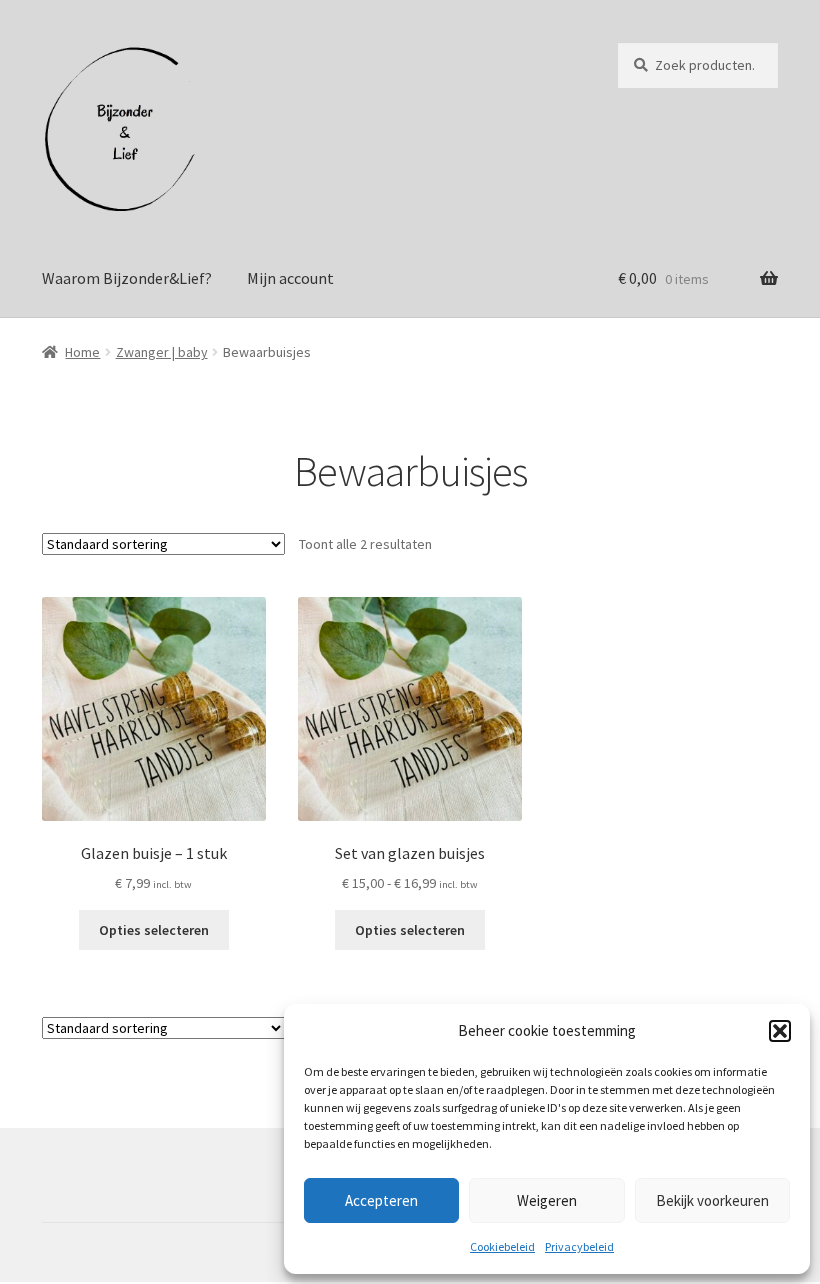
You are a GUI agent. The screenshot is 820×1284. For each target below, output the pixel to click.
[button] (780, 1031)
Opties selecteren (154, 930)
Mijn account (290, 278)
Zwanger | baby (162, 352)
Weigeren (547, 1200)
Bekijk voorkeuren (712, 1200)
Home (82, 352)
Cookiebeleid (502, 1246)
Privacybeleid (579, 1246)
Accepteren (381, 1200)
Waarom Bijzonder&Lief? (127, 278)
